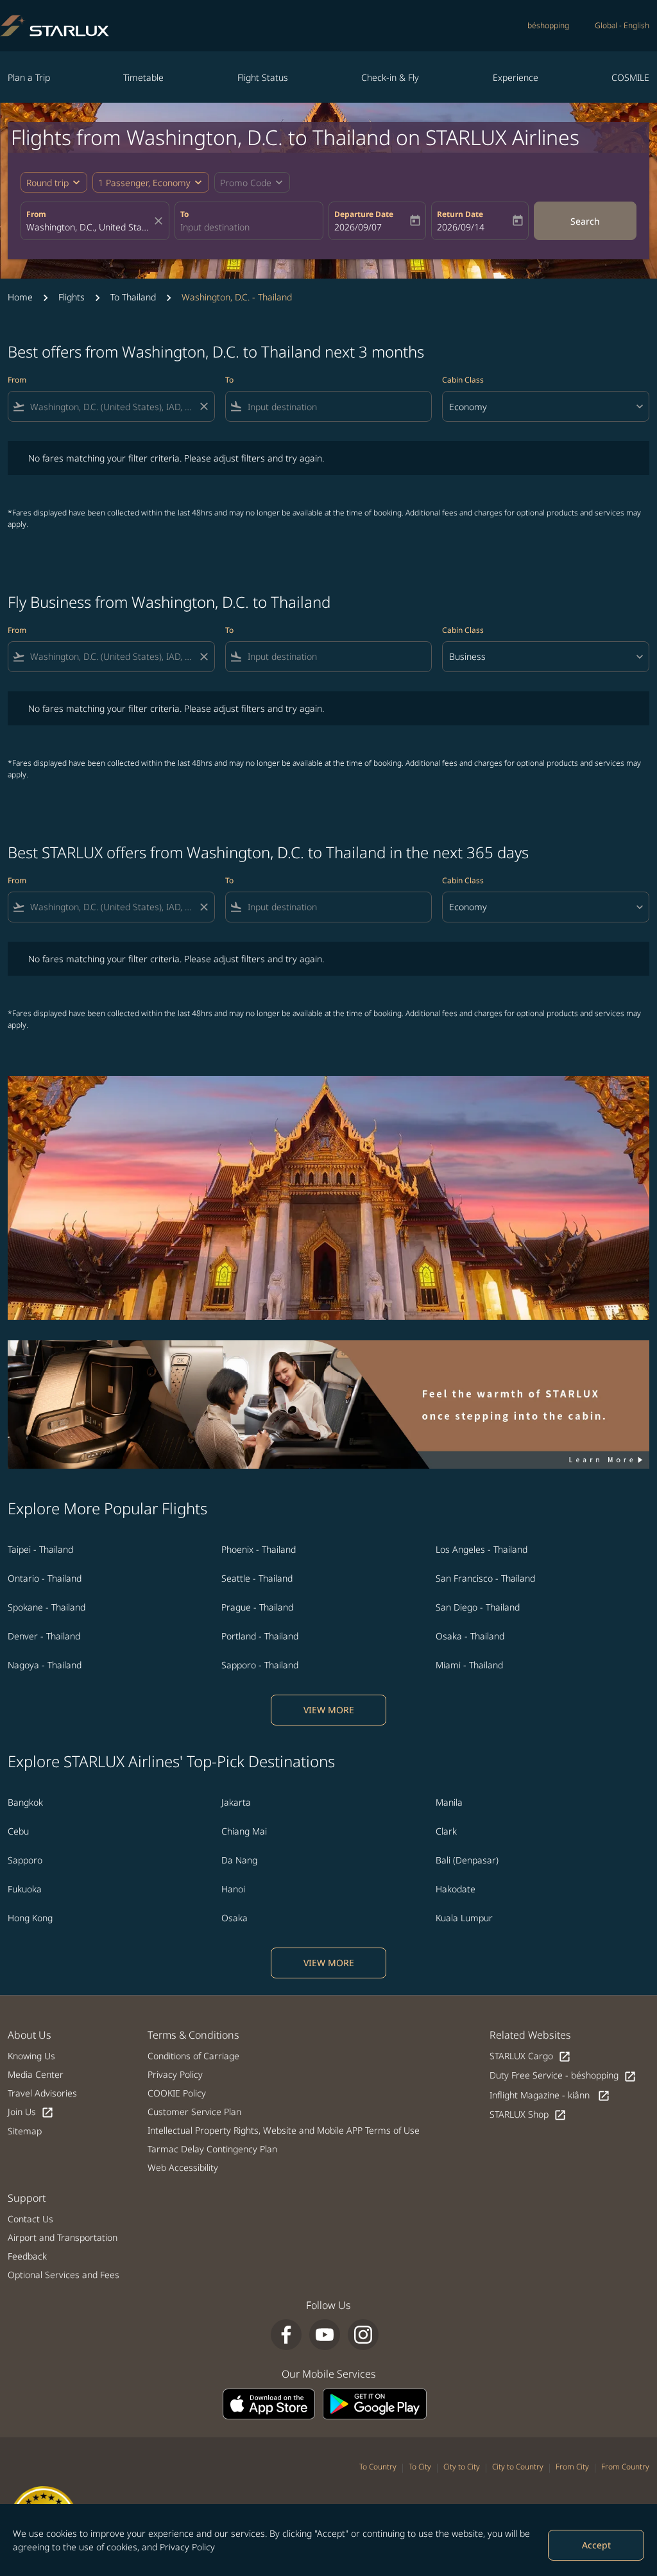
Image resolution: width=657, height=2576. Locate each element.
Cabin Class (463, 380)
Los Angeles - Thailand (482, 1549)
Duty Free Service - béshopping (563, 2076)
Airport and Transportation (63, 2237)
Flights (72, 297)
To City (420, 2467)
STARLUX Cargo (530, 2056)
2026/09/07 (358, 227)
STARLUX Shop (528, 2115)
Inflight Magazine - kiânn (550, 2096)
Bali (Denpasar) (467, 1860)
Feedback (27, 2256)
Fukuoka (25, 1889)
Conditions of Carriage (193, 2056)
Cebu (18, 1831)
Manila (449, 1802)
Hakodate (456, 1889)
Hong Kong (30, 1918)
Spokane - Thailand (47, 1607)
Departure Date (364, 214)
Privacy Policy (187, 2547)
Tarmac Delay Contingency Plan (212, 2149)
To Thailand (133, 297)
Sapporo (25, 1860)
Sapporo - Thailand (260, 1665)
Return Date (460, 214)
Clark (446, 1831)
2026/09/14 (461, 227)
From (36, 214)
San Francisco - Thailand (485, 1578)
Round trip (47, 183)
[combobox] (89, 227)
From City (572, 2467)
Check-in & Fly (390, 77)
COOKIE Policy (177, 2093)
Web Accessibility (183, 2167)
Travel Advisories (42, 2093)
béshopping (548, 25)
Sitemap (25, 2131)
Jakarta (236, 1802)
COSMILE (630, 77)
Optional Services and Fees (64, 2275)
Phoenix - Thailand (259, 1549)
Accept (596, 2545)
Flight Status (263, 77)
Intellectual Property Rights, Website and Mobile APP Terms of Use (284, 2130)
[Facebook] (286, 2335)
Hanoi (233, 1889)
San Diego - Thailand (478, 1607)
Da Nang (239, 1860)
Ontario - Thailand (45, 1578)
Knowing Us (31, 2056)
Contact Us (30, 2219)
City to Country (518, 2467)
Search (585, 221)
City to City (462, 2467)
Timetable (143, 77)
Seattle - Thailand (257, 1578)
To (184, 214)
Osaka (235, 1918)
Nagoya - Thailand (45, 1665)
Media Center (36, 2074)
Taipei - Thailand (40, 1549)
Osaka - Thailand (470, 1636)
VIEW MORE (329, 1710)
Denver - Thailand (44, 1636)
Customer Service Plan (194, 2112)
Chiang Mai (244, 1831)
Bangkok (25, 1802)
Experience (516, 77)
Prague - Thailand (257, 1607)
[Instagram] (363, 2335)
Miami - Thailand (469, 1665)
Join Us (31, 2112)
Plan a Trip (29, 77)
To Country (378, 2467)
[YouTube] (325, 2335)
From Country (625, 2467)
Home (20, 297)
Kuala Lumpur (464, 1918)
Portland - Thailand (260, 1636)
